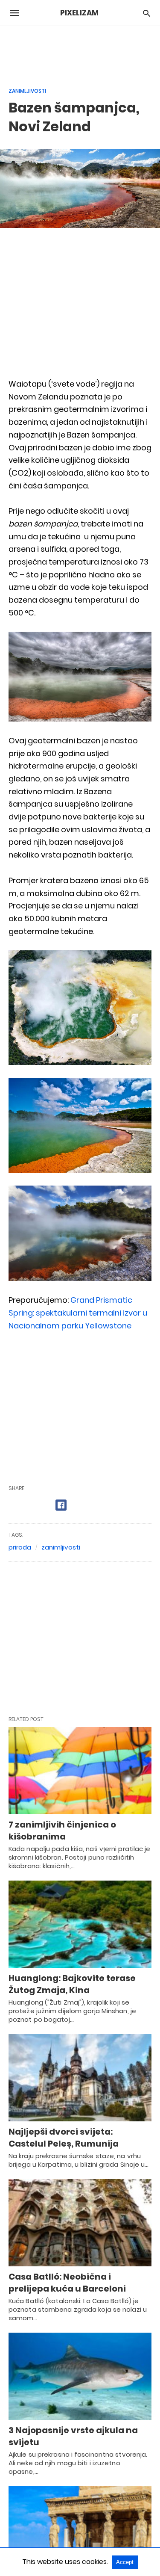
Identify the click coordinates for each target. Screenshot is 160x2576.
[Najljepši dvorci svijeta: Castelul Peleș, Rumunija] (80, 2078)
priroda (20, 1547)
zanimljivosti (61, 1547)
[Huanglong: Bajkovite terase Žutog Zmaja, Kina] (80, 1924)
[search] (147, 13)
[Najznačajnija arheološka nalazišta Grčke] (80, 2530)
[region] (80, 52)
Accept (125, 2562)
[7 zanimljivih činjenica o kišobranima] (80, 1771)
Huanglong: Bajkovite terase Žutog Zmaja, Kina (72, 1984)
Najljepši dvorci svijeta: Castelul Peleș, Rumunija (64, 2138)
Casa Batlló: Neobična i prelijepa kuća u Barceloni (67, 2283)
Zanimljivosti (27, 91)
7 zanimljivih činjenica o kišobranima (62, 1831)
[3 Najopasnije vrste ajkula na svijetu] (80, 2376)
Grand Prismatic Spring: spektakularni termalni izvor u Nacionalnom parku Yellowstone (78, 1313)
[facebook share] (61, 1505)
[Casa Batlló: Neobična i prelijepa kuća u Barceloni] (80, 2223)
